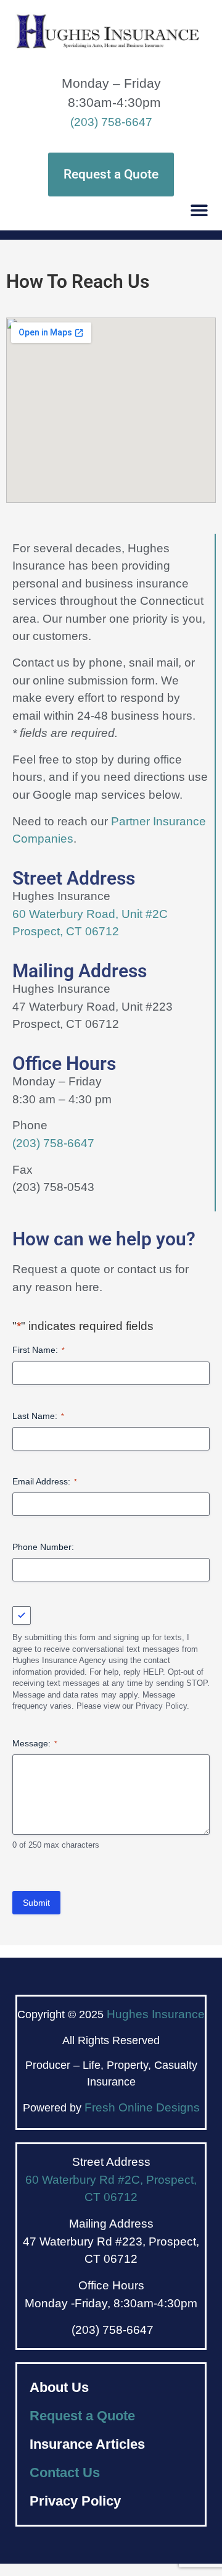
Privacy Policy (75, 2501)
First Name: (39, 1350)
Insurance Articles (87, 2444)
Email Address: (45, 1481)
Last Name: (38, 1416)
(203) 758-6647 (111, 122)
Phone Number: (43, 1547)
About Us (59, 2387)
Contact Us (65, 2473)
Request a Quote (82, 2416)
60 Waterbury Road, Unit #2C (90, 914)
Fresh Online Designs (142, 2107)
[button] (199, 210)
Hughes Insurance (156, 2014)
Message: (35, 1743)
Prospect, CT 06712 (66, 931)
